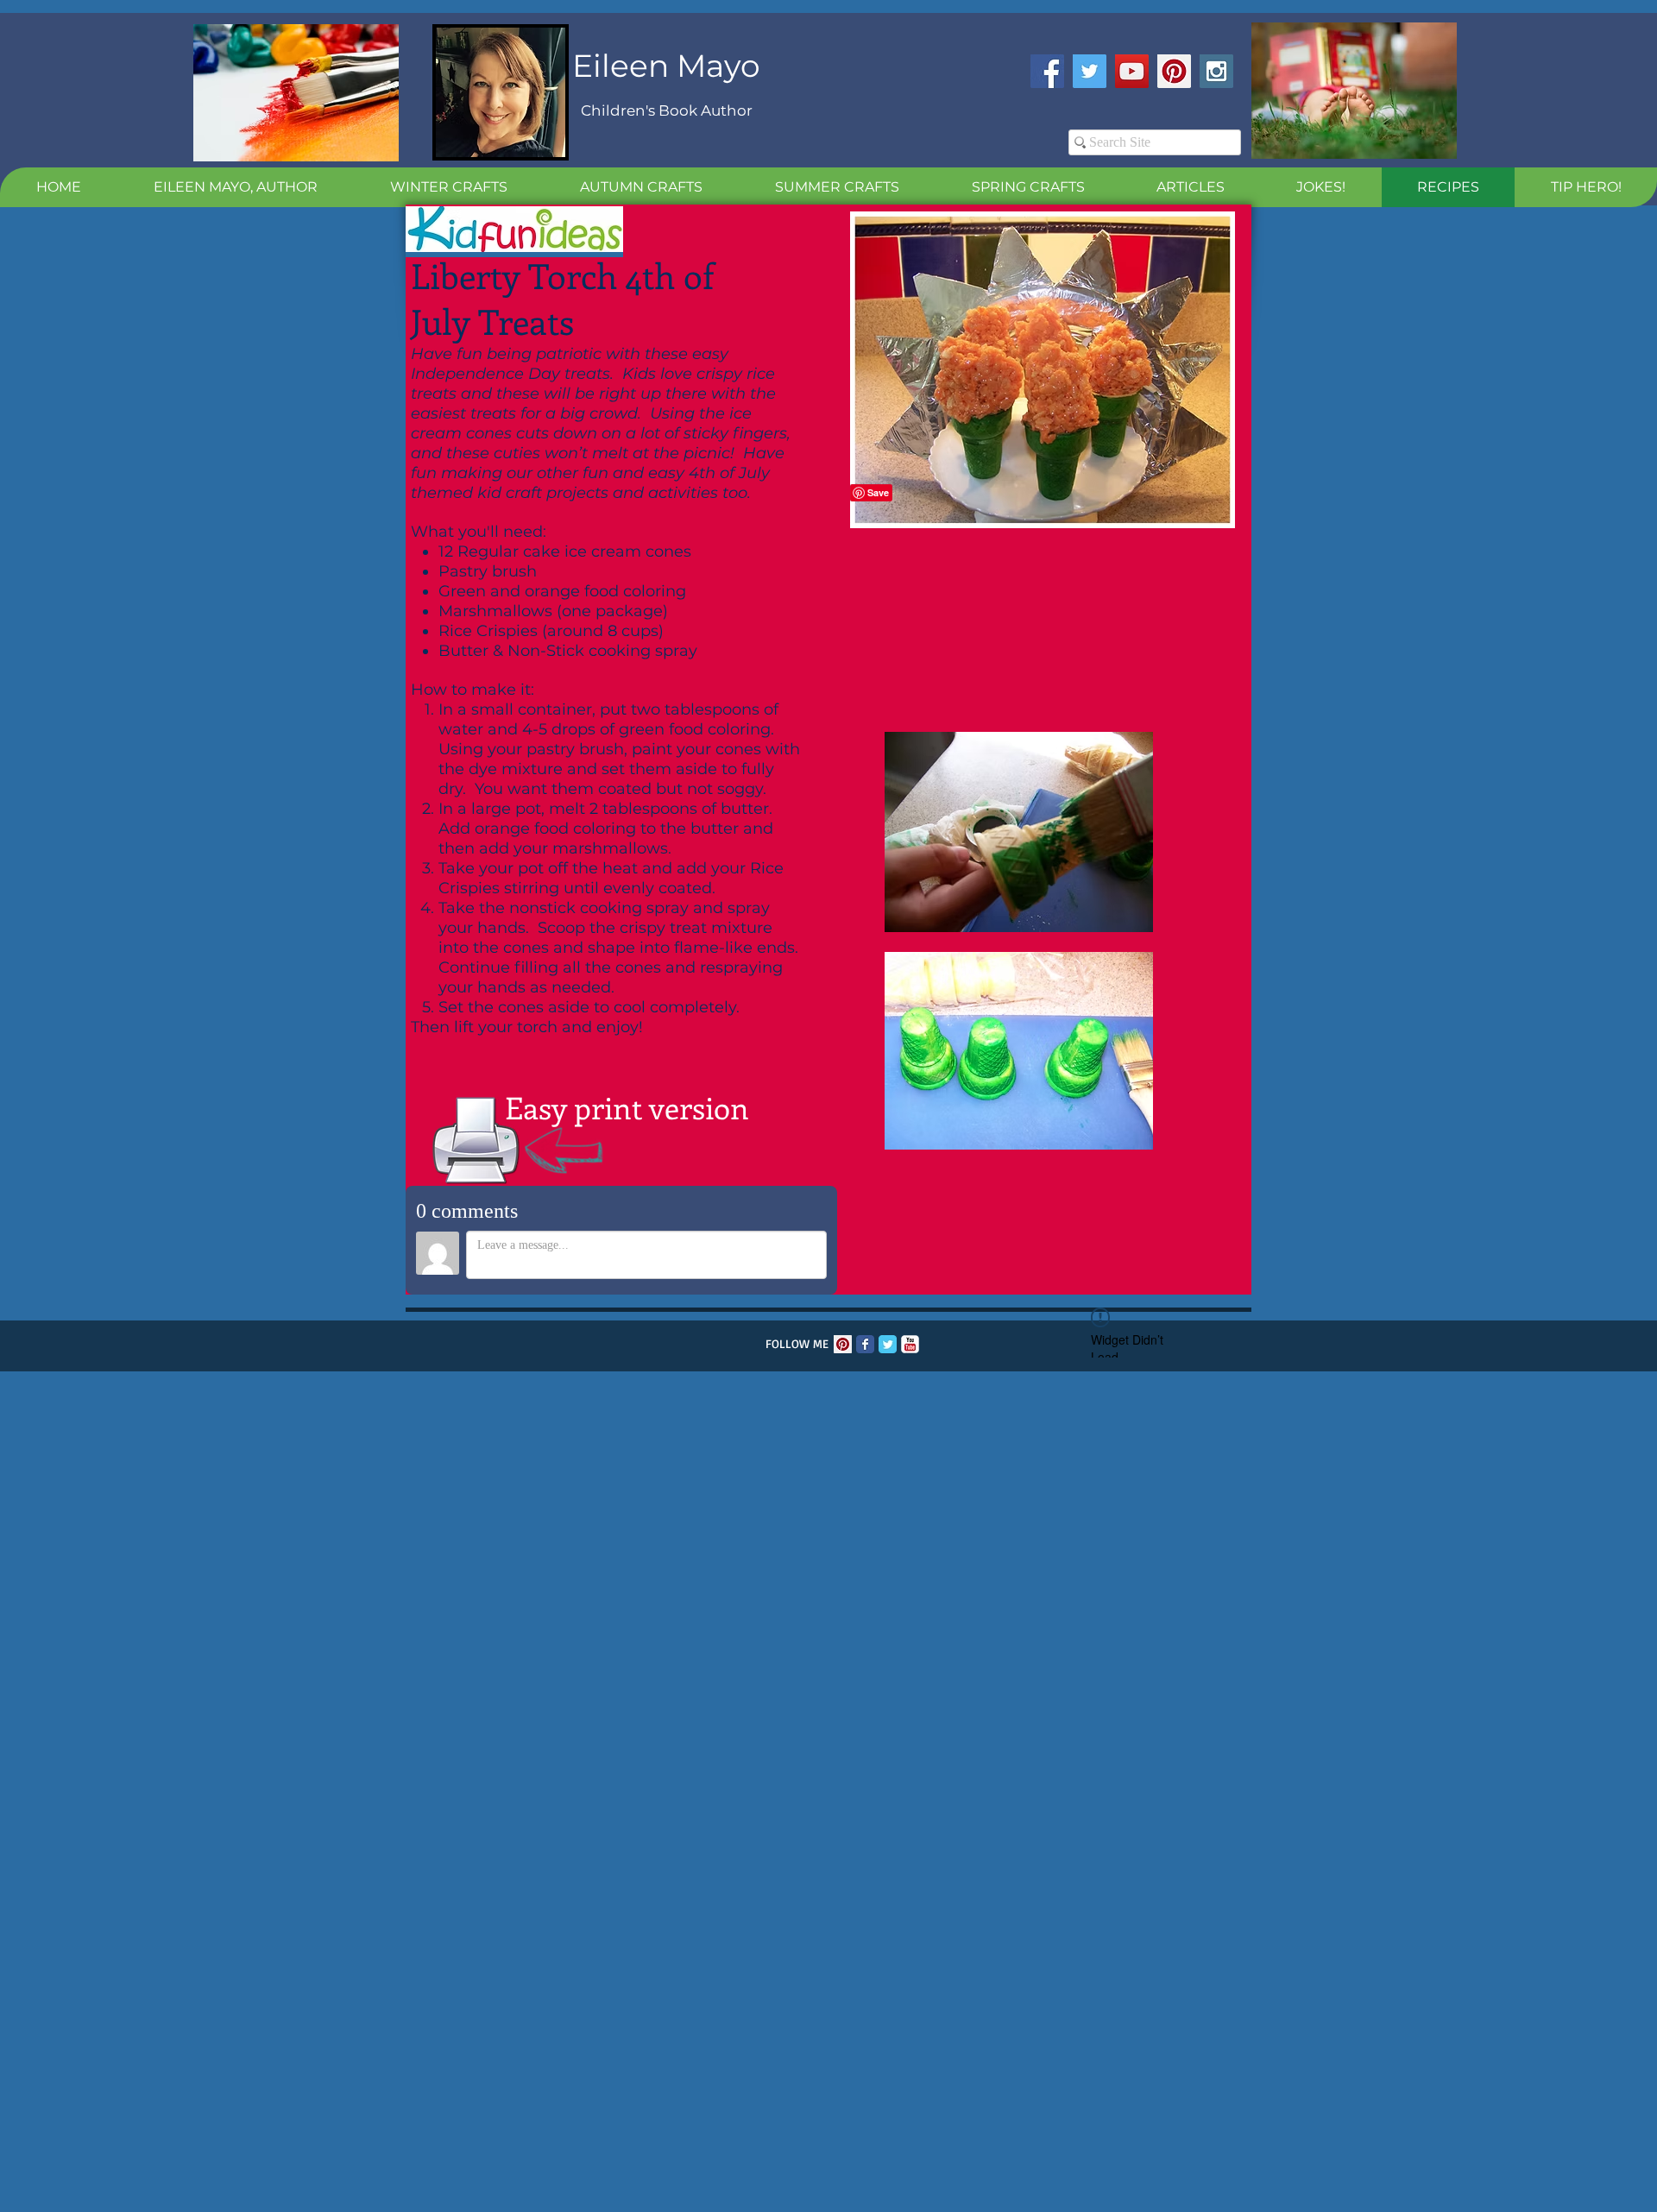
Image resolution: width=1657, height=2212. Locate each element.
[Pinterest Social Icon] (1174, 71)
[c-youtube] (910, 1344)
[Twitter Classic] (888, 1344)
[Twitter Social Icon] (1090, 71)
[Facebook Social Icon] (1047, 71)
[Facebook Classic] (865, 1344)
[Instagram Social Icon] (1216, 71)
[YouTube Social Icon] (1132, 71)
